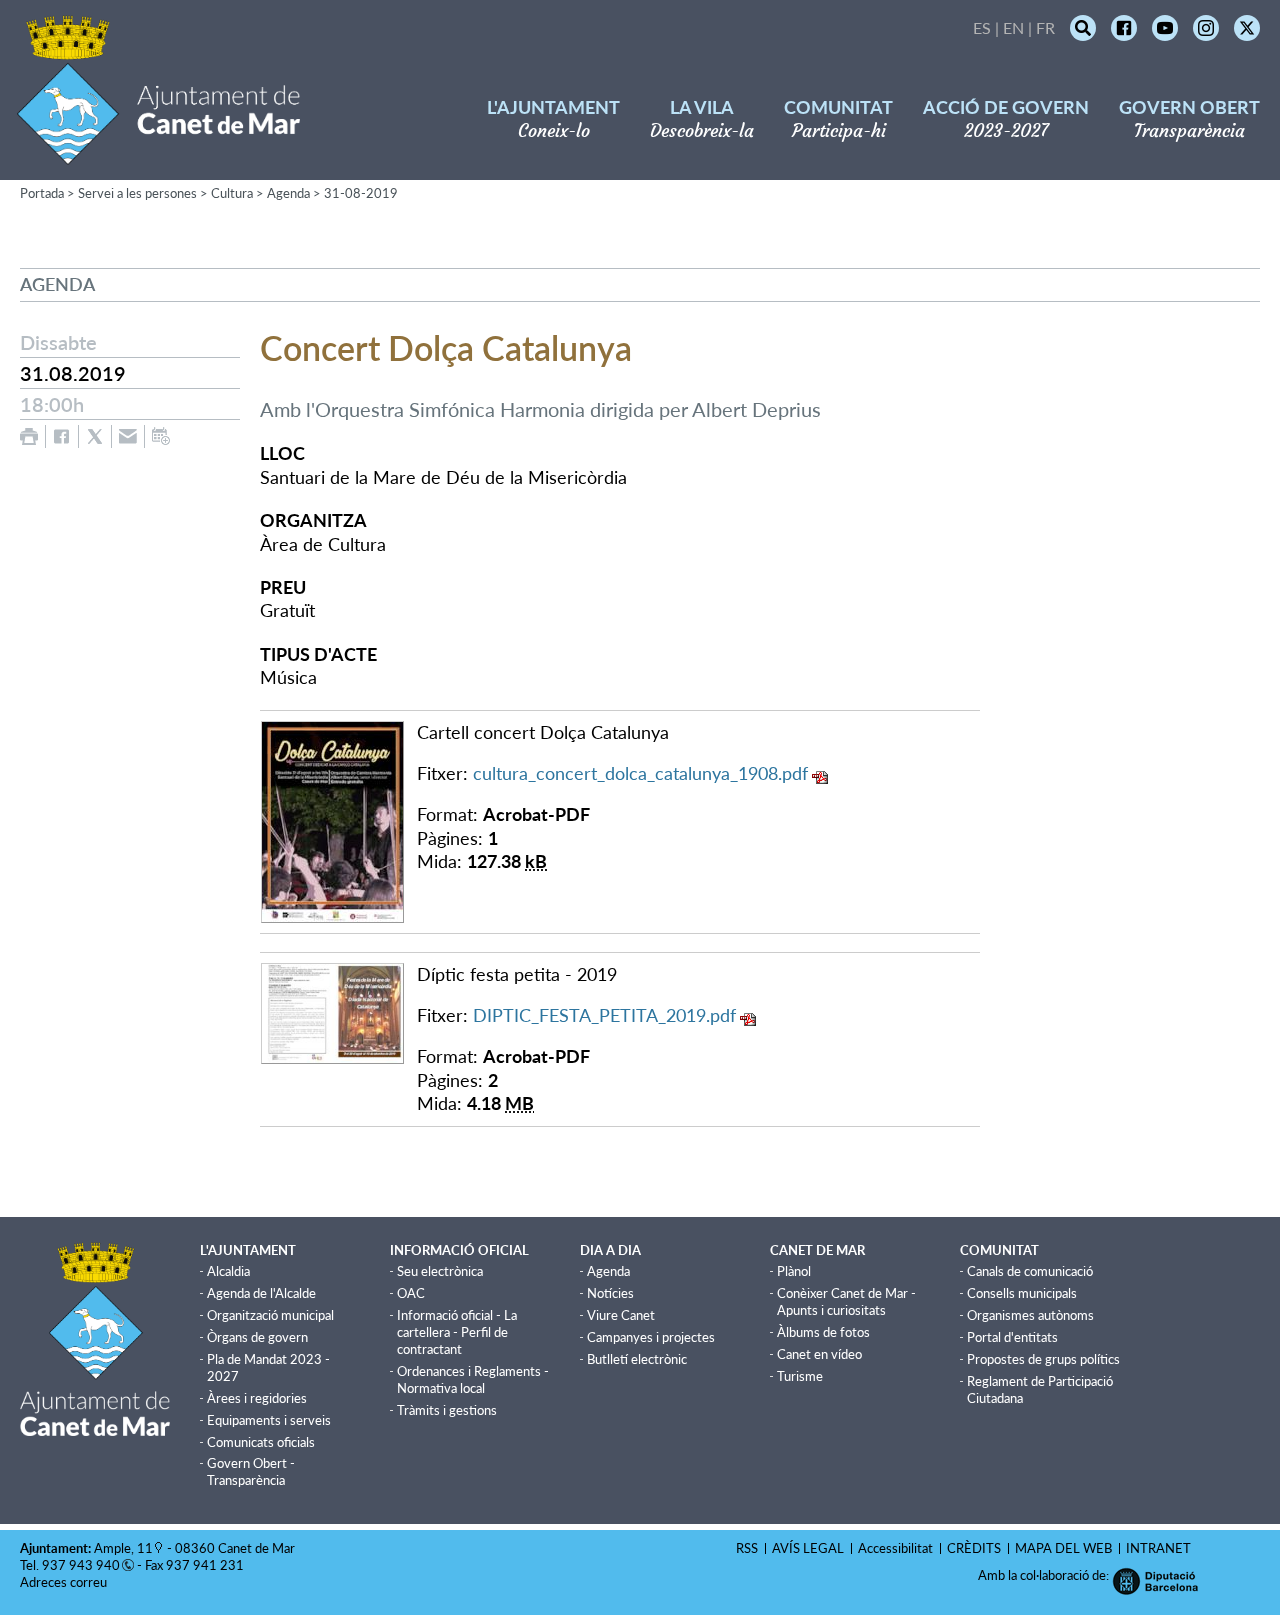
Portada (42, 193)
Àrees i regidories (257, 1398)
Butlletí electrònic (637, 1359)
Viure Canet (621, 1315)
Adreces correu (65, 1582)
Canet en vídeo (819, 1354)
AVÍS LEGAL (808, 1548)
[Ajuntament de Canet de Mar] (158, 152)
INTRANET (1158, 1548)
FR (1045, 27)
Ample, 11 (123, 1548)
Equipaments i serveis (269, 1420)
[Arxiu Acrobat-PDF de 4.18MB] (332, 1011)
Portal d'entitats (1012, 1337)
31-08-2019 (361, 193)
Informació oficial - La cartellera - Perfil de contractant (457, 1332)
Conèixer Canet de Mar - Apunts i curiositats (846, 1301)
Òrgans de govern (257, 1337)
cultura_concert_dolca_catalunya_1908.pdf (640, 773)
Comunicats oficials (261, 1442)
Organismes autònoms (1030, 1315)
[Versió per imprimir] (29, 436)
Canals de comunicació (1030, 1271)
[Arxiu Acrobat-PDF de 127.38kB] (332, 819)
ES (982, 27)
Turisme (800, 1376)
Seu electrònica (440, 1271)
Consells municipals (1022, 1293)
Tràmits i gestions (447, 1410)
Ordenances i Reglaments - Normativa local (473, 1379)
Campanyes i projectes (651, 1337)
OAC (411, 1293)
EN (1013, 27)
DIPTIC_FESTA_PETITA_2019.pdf (604, 1015)
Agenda (288, 193)
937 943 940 (81, 1565)
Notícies (610, 1293)
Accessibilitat (895, 1548)
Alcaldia (228, 1271)
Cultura (232, 193)
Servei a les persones (137, 193)
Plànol (794, 1271)
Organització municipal (270, 1315)
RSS (747, 1548)
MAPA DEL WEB (1063, 1548)
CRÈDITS (974, 1548)
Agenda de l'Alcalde (261, 1293)
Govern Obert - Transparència (251, 1471)
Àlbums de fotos (823, 1332)
